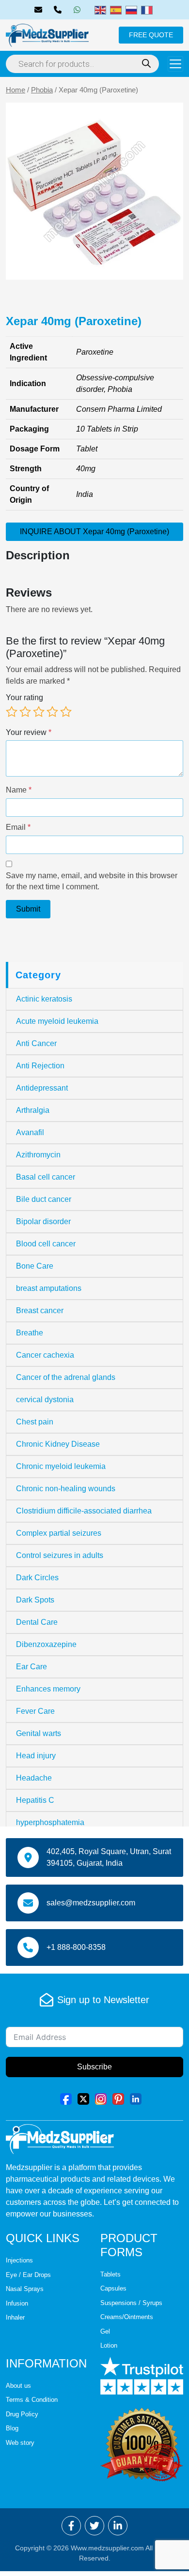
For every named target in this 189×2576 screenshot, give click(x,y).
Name (19, 790)
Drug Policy (22, 2414)
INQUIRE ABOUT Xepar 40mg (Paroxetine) (94, 532)
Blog (12, 2428)
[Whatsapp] (79, 10)
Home (16, 90)
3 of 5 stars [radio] (39, 712)
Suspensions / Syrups (131, 2303)
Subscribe (94, 2067)
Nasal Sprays (25, 2289)
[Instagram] (101, 2098)
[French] (147, 9)
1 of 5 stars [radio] (12, 712)
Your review (29, 732)
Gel (105, 2331)
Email (18, 827)
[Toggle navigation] (175, 64)
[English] (100, 9)
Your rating (24, 697)
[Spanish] (116, 9)
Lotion (109, 2345)
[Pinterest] (118, 2098)
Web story (20, 2443)
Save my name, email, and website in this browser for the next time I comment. (92, 881)
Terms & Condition (32, 2400)
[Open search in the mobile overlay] (82, 64)
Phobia (42, 90)
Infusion (17, 2303)
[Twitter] (83, 2098)
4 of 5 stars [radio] (52, 712)
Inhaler (15, 2317)
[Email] (40, 10)
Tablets (110, 2274)
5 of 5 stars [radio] (66, 712)
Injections (19, 2260)
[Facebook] (66, 2098)
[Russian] (131, 9)
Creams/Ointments (127, 2317)
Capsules (113, 2288)
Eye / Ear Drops (28, 2275)
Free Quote (151, 35)
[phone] (60, 10)
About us (18, 2386)
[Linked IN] (136, 2098)
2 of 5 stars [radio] (25, 712)
